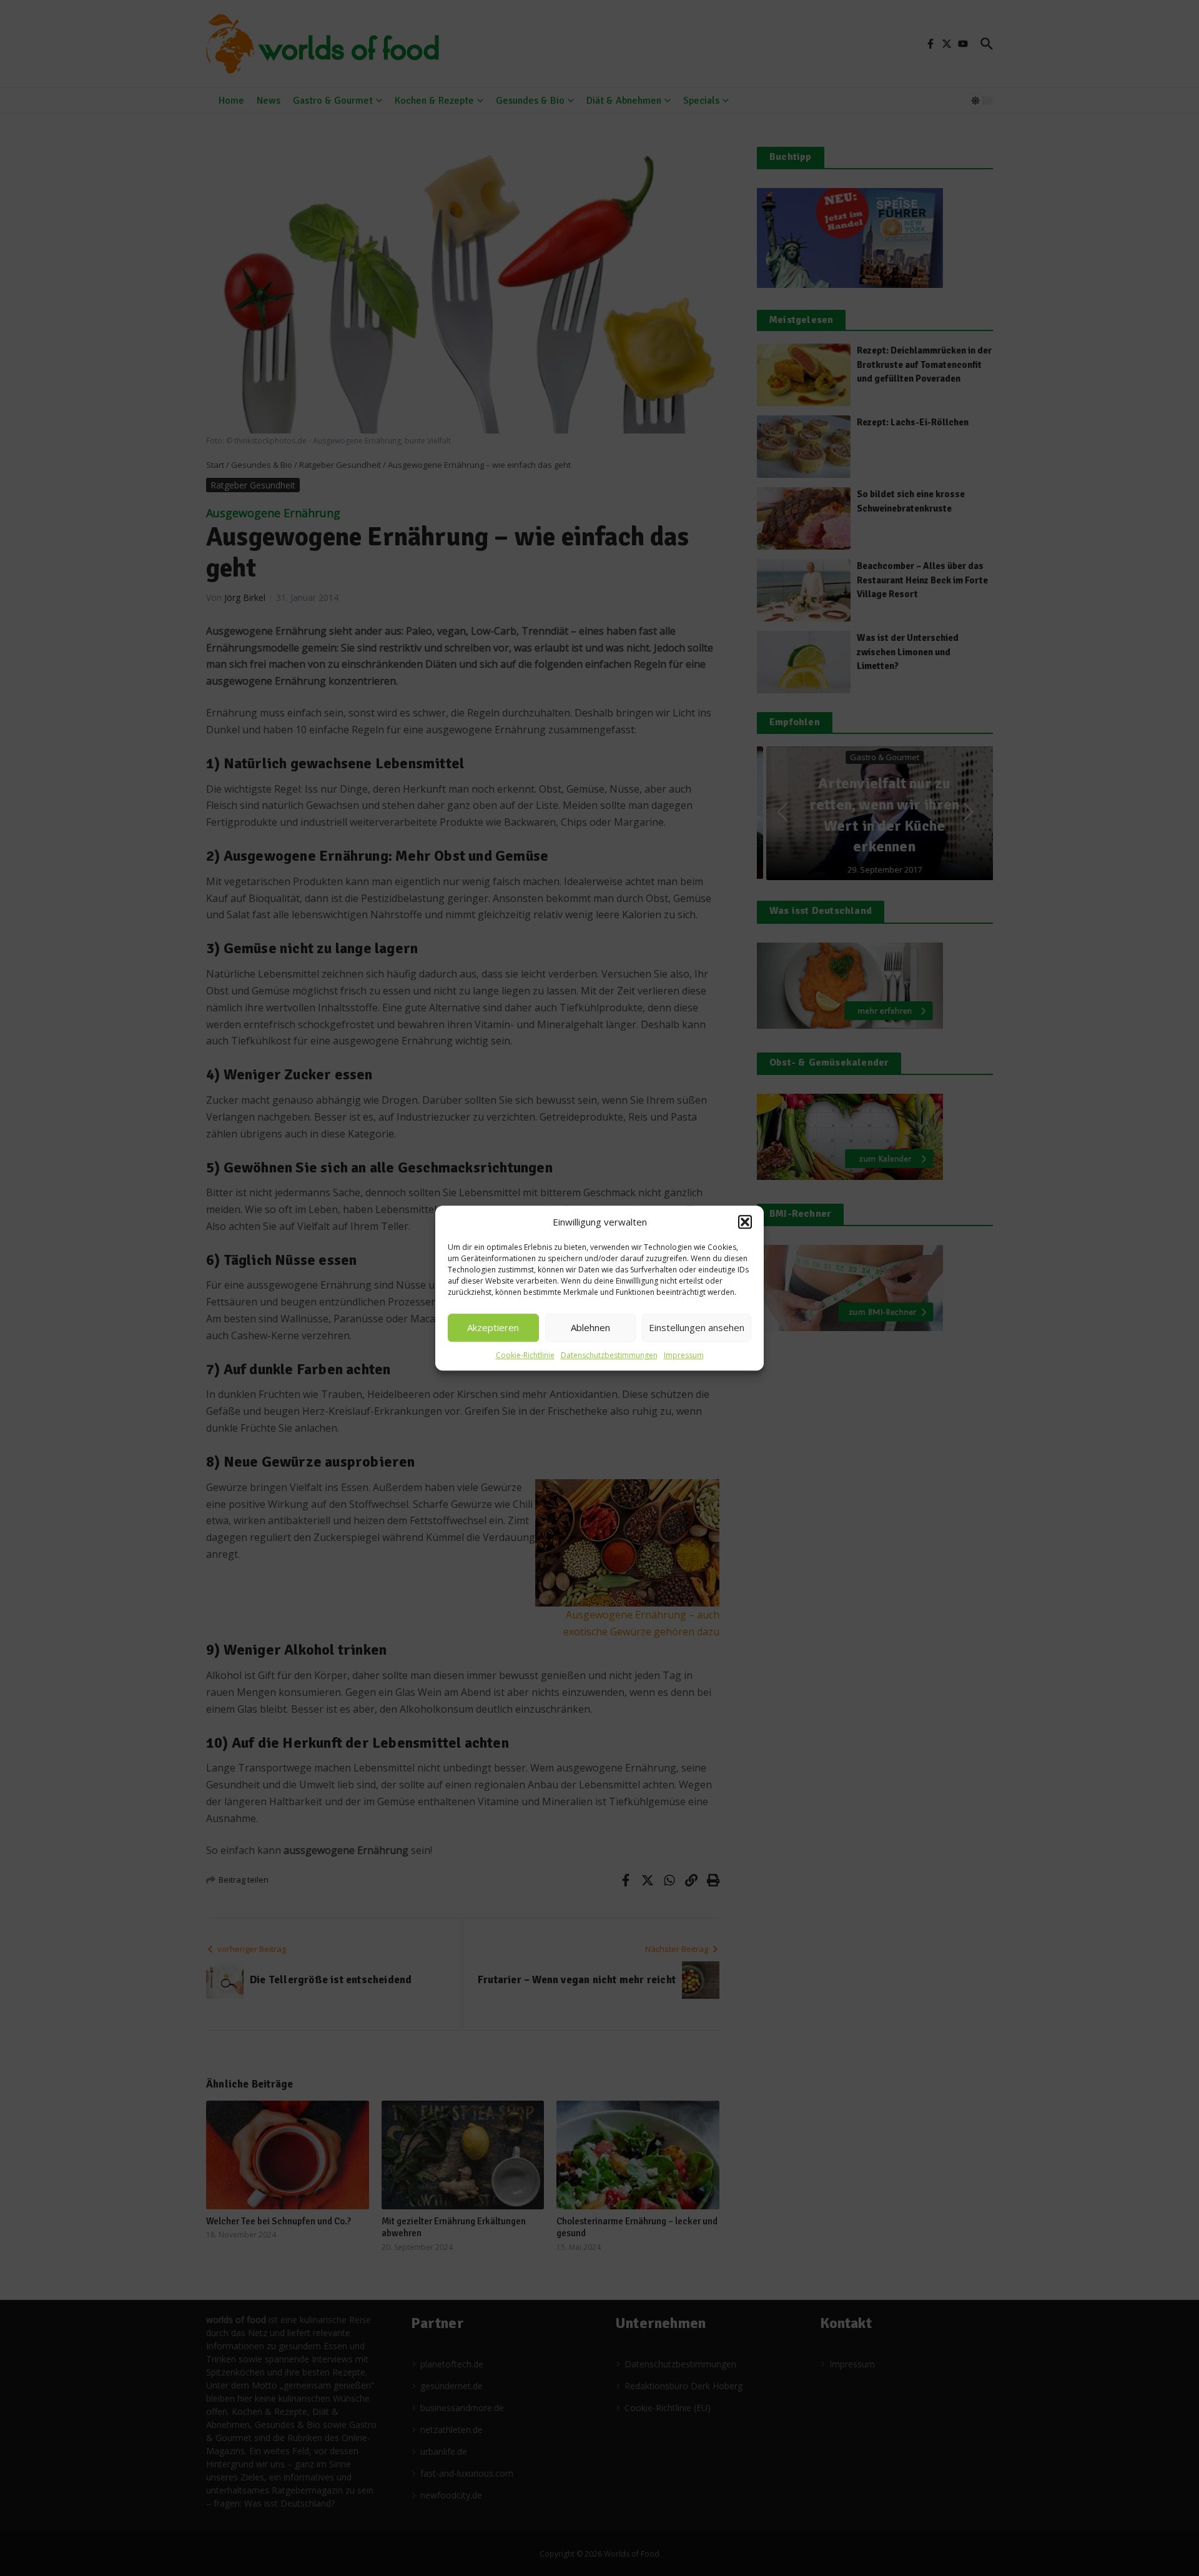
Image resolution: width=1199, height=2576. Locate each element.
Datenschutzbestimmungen (609, 1355)
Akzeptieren (493, 1327)
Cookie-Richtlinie (525, 1355)
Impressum (684, 1355)
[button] (745, 1222)
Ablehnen (590, 1327)
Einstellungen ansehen (697, 1327)
